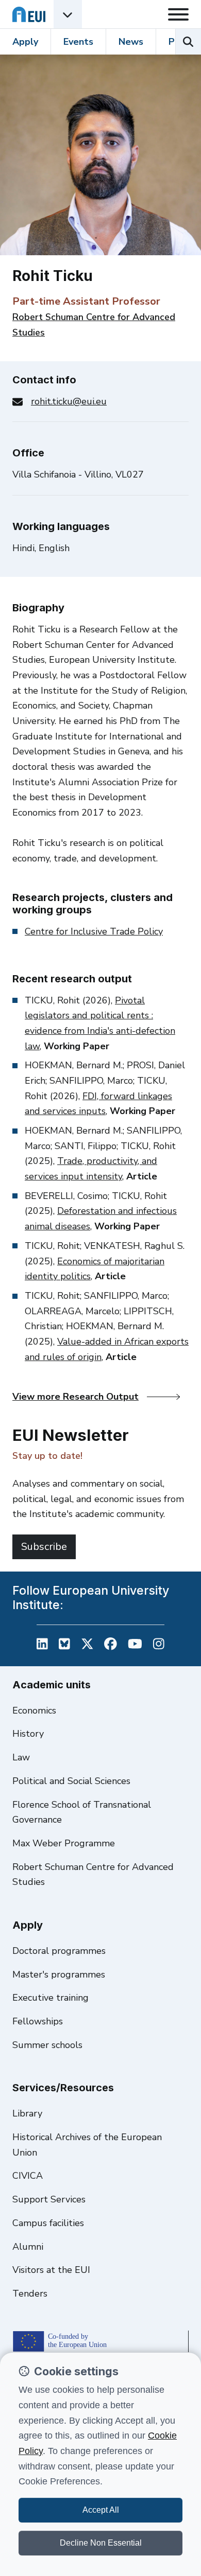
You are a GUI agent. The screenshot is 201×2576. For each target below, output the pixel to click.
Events (78, 42)
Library (27, 2113)
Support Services (49, 2199)
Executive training (51, 1998)
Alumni (28, 2247)
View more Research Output (76, 1397)
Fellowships (38, 2021)
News (131, 42)
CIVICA (28, 2176)
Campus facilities (48, 2223)
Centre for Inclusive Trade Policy (94, 931)
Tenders (30, 2293)
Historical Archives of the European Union (87, 2145)
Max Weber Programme (64, 1843)
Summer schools (47, 2045)
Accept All (101, 2510)
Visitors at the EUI (51, 2270)
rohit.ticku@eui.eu (69, 401)
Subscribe (44, 1547)
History (28, 1734)
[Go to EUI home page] (29, 14)
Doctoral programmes (59, 1951)
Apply (25, 42)
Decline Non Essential (101, 2543)
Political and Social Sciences (71, 1781)
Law (21, 1757)
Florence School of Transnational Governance (82, 1812)
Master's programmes (59, 1974)
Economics (34, 1710)
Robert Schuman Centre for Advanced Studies (93, 1875)
